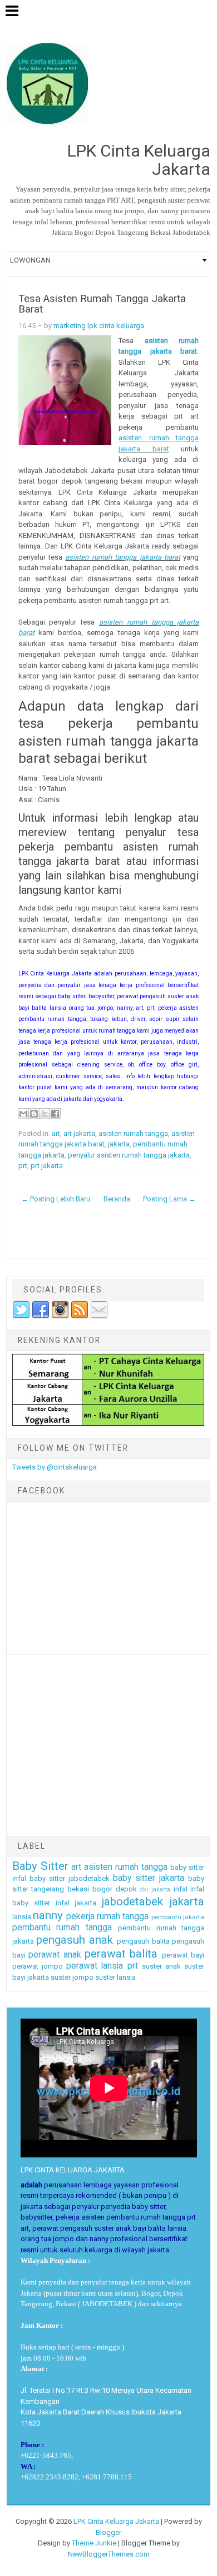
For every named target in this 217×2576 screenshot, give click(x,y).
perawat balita (121, 1954)
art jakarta (79, 1133)
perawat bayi (183, 1955)
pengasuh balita (143, 1941)
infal (181, 1889)
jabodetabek (132, 1901)
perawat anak (55, 1955)
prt (23, 1166)
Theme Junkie (94, 2543)
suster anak (161, 1966)
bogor (102, 1889)
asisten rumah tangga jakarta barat (123, 557)
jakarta (119, 1144)
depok (126, 1889)
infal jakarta (76, 1903)
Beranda (117, 1199)
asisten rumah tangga (133, 1133)
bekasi (78, 1889)
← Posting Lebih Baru (56, 1199)
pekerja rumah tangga (108, 1916)
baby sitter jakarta (149, 1878)
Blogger (108, 2532)
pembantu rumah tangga (62, 1928)
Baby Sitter (40, 1866)
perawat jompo (38, 1966)
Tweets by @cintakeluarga (55, 1467)
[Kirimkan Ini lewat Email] (23, 1114)
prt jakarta (47, 1166)
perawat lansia (95, 1966)
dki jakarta (155, 1890)
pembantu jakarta (178, 1917)
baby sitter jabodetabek (70, 1878)
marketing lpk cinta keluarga (99, 326)
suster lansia (115, 1977)
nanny (48, 1915)
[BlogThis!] (34, 1114)
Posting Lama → (169, 1199)
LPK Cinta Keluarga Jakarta (116, 2521)
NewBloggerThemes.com (109, 2554)
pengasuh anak (75, 1940)
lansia (22, 1917)
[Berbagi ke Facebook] (55, 1114)
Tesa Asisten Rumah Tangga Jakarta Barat (102, 304)
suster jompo (72, 1977)
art (56, 1133)
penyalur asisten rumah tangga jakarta (129, 1155)
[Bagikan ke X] (45, 1114)
